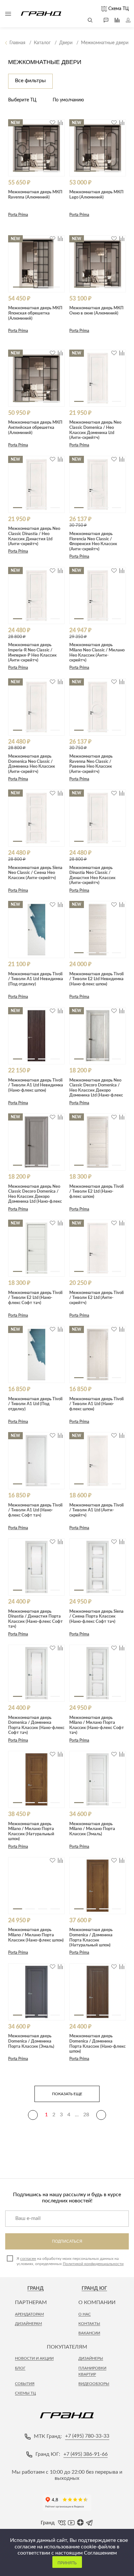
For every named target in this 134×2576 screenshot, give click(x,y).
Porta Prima (18, 215)
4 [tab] (116, 401)
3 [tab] (104, 401)
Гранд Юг (94, 2288)
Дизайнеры (91, 2358)
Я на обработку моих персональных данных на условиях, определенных (70, 2261)
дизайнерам (28, 2324)
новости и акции (34, 2358)
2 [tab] (49, 171)
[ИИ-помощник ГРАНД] (103, 20)
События (25, 2384)
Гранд (35, 2288)
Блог (20, 2368)
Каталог (8, 14)
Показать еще (67, 2094)
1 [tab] (24, 171)
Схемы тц (25, 2393)
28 (86, 2115)
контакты (89, 2324)
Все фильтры (30, 81)
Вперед (101, 2115)
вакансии (89, 2333)
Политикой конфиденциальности (93, 2264)
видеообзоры (94, 2384)
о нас (85, 2314)
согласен (28, 2259)
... (77, 2115)
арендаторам (29, 2314)
